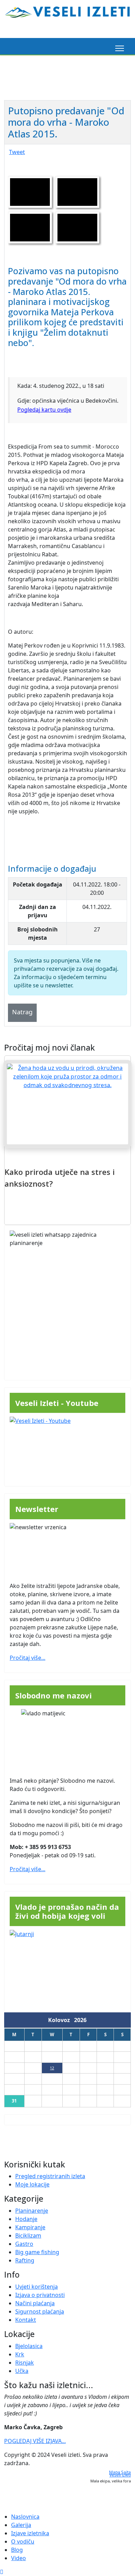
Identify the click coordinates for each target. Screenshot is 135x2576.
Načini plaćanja (35, 2303)
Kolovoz (61, 2020)
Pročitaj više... (28, 1658)
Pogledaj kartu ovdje (44, 410)
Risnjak (25, 2363)
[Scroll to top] (2, 2572)
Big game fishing (37, 2252)
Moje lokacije (32, 2184)
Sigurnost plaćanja (40, 2311)
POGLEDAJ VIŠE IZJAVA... (35, 2441)
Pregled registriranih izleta (50, 2176)
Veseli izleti (120, 2475)
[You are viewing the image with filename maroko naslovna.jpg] (30, 192)
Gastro (24, 2244)
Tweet (17, 152)
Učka (22, 2371)
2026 (80, 2020)
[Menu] (118, 48)
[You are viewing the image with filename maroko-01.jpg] (77, 192)
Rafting (25, 2260)
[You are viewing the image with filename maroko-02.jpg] (30, 228)
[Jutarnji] (67, 1968)
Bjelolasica (29, 2346)
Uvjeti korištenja (37, 2287)
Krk (20, 2354)
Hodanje (26, 2219)
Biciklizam (28, 2235)
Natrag (22, 1012)
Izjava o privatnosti (40, 2295)
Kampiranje (30, 2227)
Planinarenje (32, 2211)
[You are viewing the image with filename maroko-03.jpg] (77, 228)
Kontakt (26, 2320)
